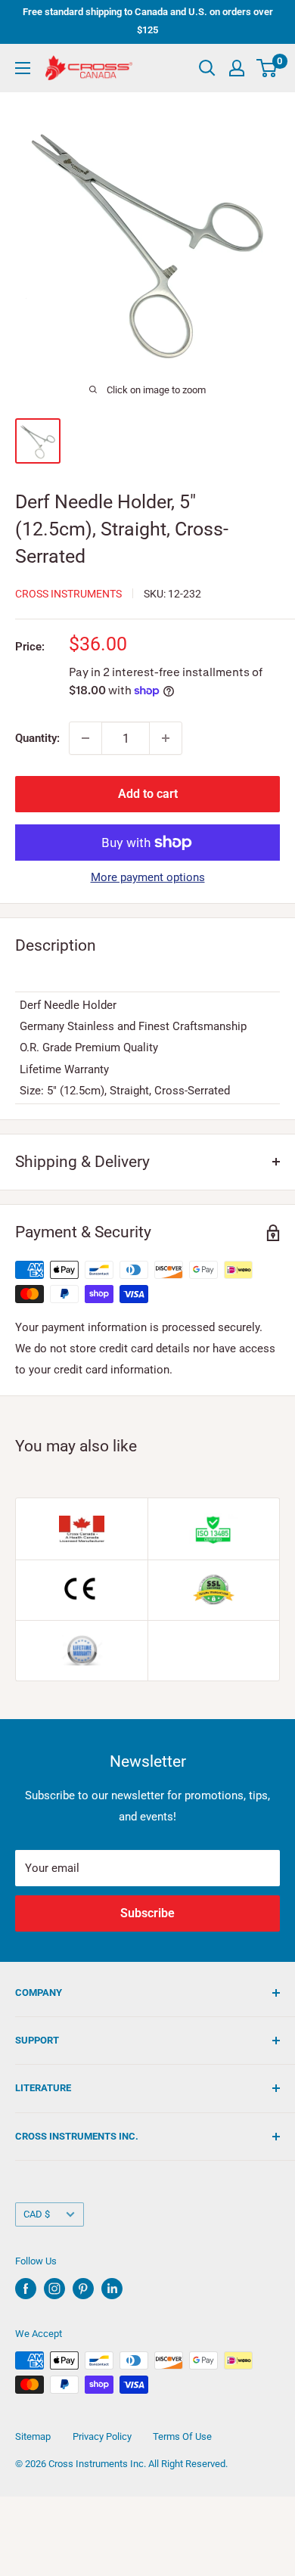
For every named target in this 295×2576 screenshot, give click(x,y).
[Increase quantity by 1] (166, 738)
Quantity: (37, 738)
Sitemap (33, 2436)
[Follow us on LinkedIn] (112, 2289)
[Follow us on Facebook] (26, 2289)
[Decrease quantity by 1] (85, 738)
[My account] (237, 68)
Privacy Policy (102, 2436)
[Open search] (207, 68)
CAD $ (37, 2214)
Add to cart (148, 794)
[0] (267, 68)
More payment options (148, 877)
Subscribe (147, 1913)
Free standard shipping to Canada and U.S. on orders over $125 (148, 21)
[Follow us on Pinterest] (83, 2289)
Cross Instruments (68, 594)
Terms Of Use (182, 2436)
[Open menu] (23, 68)
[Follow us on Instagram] (54, 2289)
